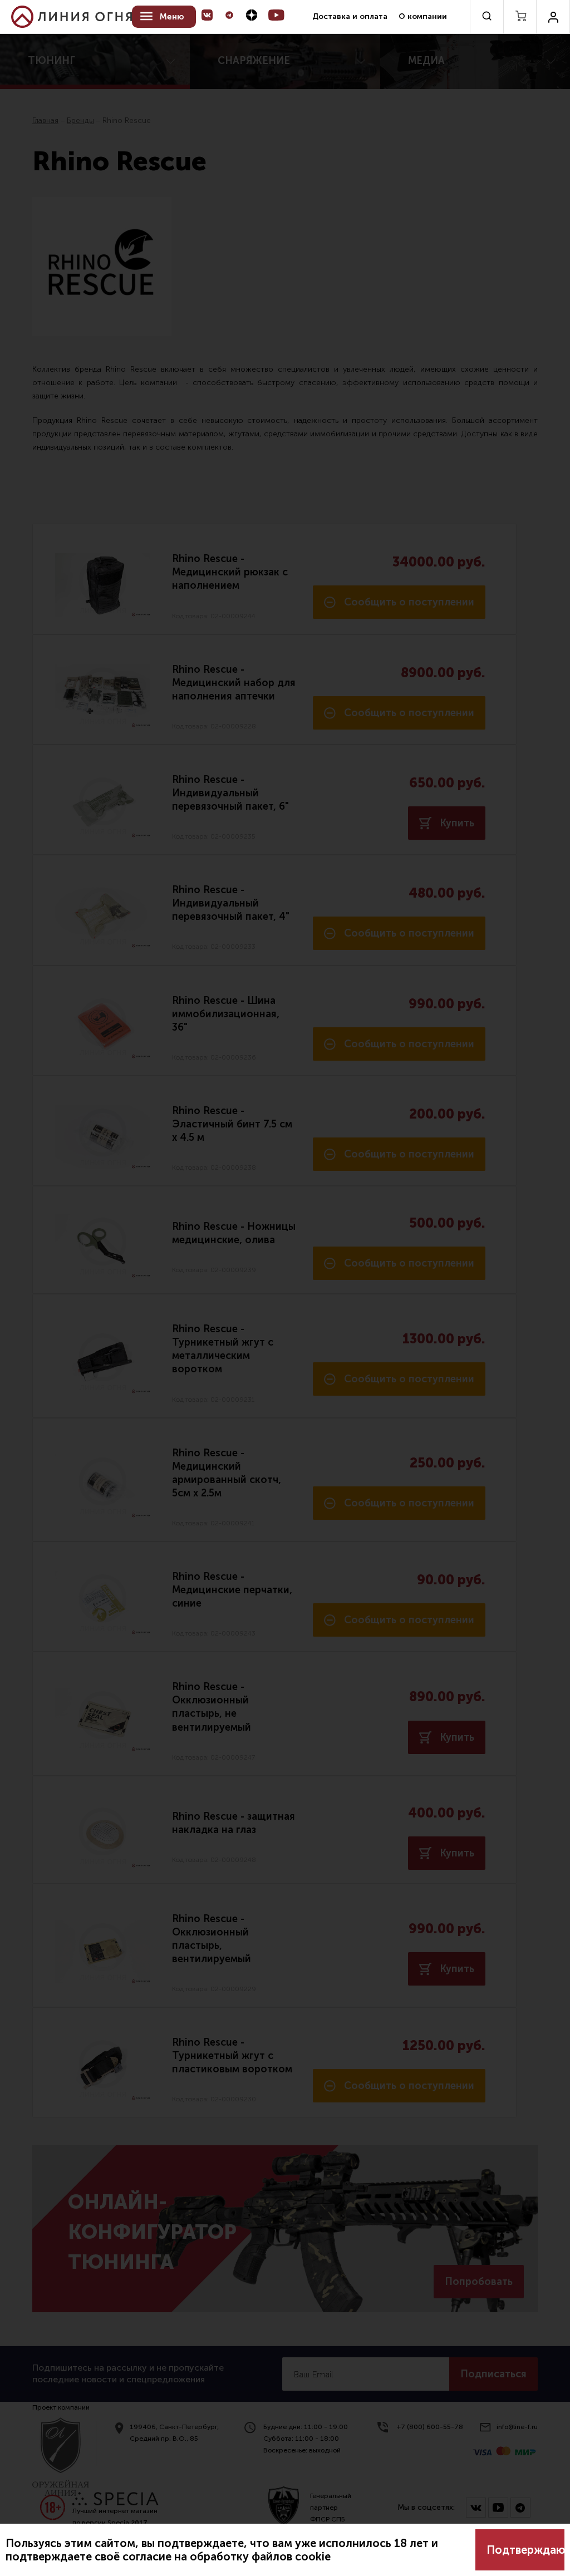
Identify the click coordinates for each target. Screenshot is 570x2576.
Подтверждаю (525, 2550)
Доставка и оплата (350, 16)
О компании (423, 16)
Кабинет (553, 17)
